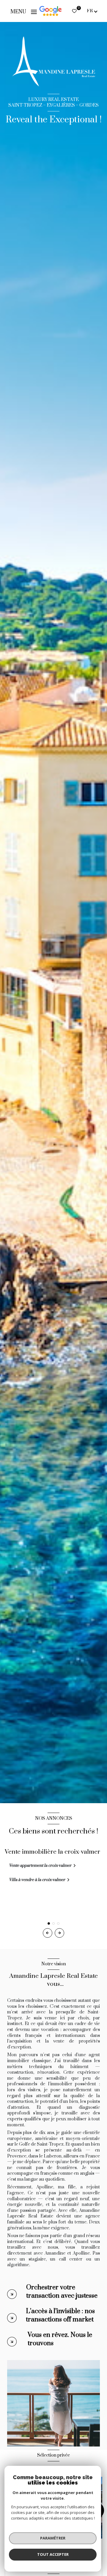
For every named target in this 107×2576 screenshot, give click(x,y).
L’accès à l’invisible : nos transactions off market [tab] (60, 2315)
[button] (59, 1933)
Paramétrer (53, 2538)
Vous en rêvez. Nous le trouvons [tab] (60, 2339)
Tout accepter (53, 2554)
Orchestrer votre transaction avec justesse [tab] (62, 2292)
